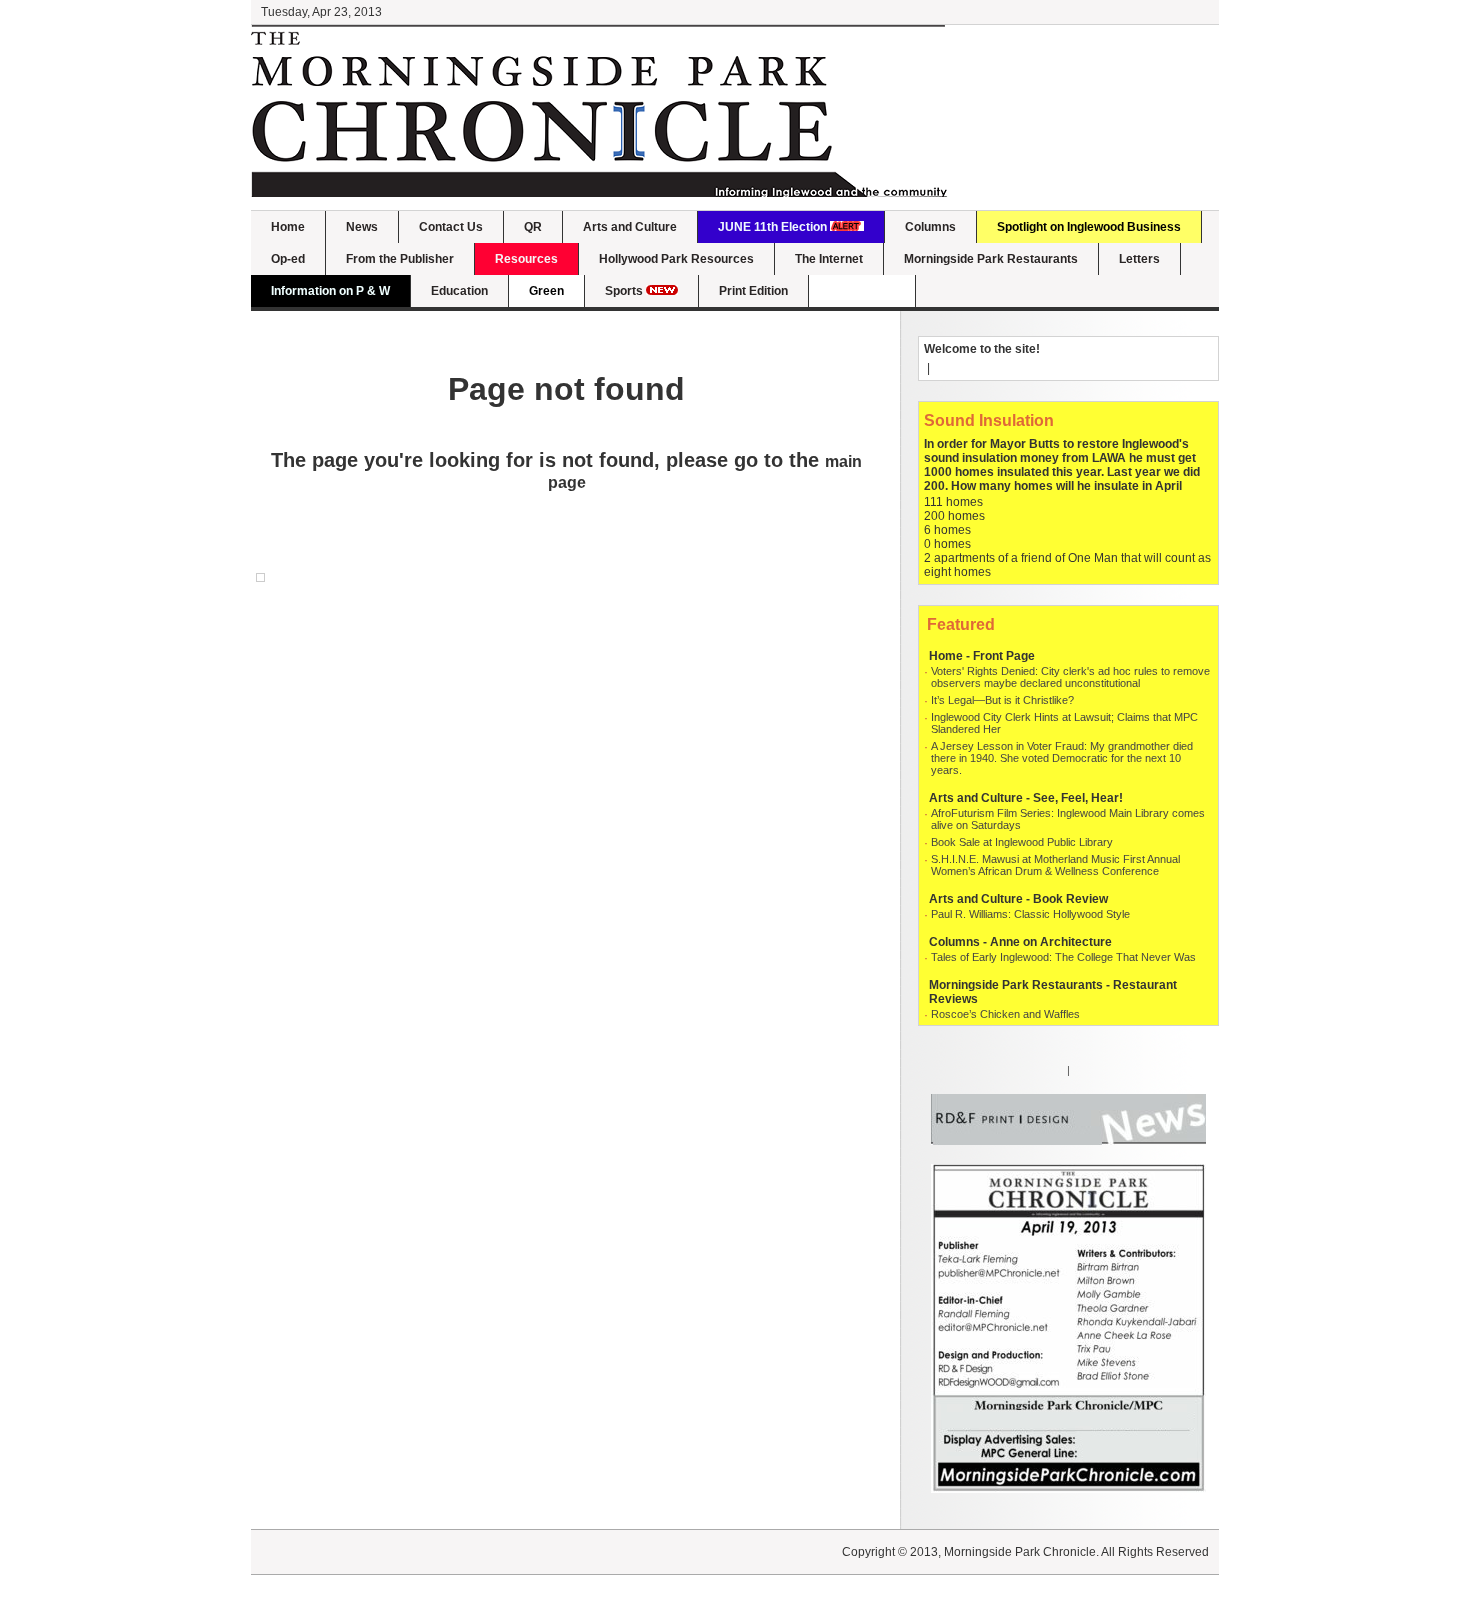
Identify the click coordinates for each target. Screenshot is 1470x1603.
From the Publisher (400, 259)
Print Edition (753, 291)
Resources (526, 259)
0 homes (947, 544)
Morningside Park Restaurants (991, 259)
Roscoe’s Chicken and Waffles (1005, 1014)
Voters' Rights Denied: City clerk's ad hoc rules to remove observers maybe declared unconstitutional (1070, 677)
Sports (625, 291)
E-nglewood (862, 291)
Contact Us (451, 227)
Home (288, 227)
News (362, 227)
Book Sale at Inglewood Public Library (1022, 842)
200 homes (954, 516)
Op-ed (288, 259)
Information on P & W (330, 291)
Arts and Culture (630, 227)
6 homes (947, 530)
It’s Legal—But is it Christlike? (1002, 700)
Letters (1139, 259)
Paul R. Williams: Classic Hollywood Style (1030, 914)
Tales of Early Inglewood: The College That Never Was (1063, 957)
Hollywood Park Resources (676, 259)
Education (459, 291)
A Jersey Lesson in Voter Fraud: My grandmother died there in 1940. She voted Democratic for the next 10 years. (1062, 758)
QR (533, 227)
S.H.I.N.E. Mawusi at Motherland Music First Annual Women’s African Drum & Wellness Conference (1055, 865)
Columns (930, 227)
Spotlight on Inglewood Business (1089, 227)
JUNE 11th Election (774, 227)
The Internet (829, 259)
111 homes (953, 502)
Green (546, 291)
